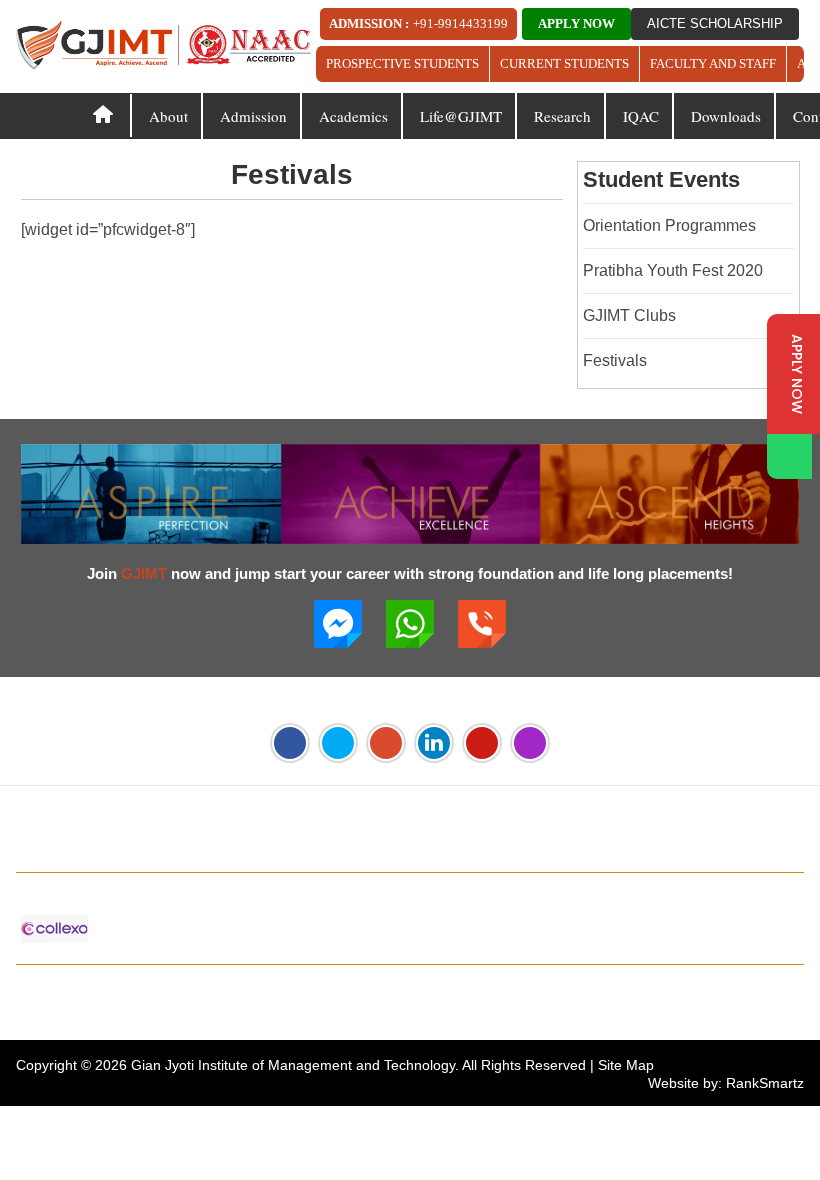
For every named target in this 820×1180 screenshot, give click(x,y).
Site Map (626, 1065)
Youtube (482, 743)
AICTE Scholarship (715, 23)
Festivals (615, 360)
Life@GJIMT (461, 116)
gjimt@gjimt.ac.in (296, 847)
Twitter (338, 743)
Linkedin (434, 743)
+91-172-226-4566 (128, 847)
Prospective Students (402, 63)
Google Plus (386, 743)
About (168, 116)
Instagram (530, 743)
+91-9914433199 (460, 23)
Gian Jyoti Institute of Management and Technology (293, 1065)
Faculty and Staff (713, 63)
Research (562, 116)
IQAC (641, 116)
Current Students (564, 63)
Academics (353, 116)
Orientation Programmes (669, 225)
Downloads (726, 116)
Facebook (290, 743)
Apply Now (576, 23)
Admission (253, 116)
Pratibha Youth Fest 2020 (673, 270)
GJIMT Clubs (629, 315)
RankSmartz (765, 1083)
